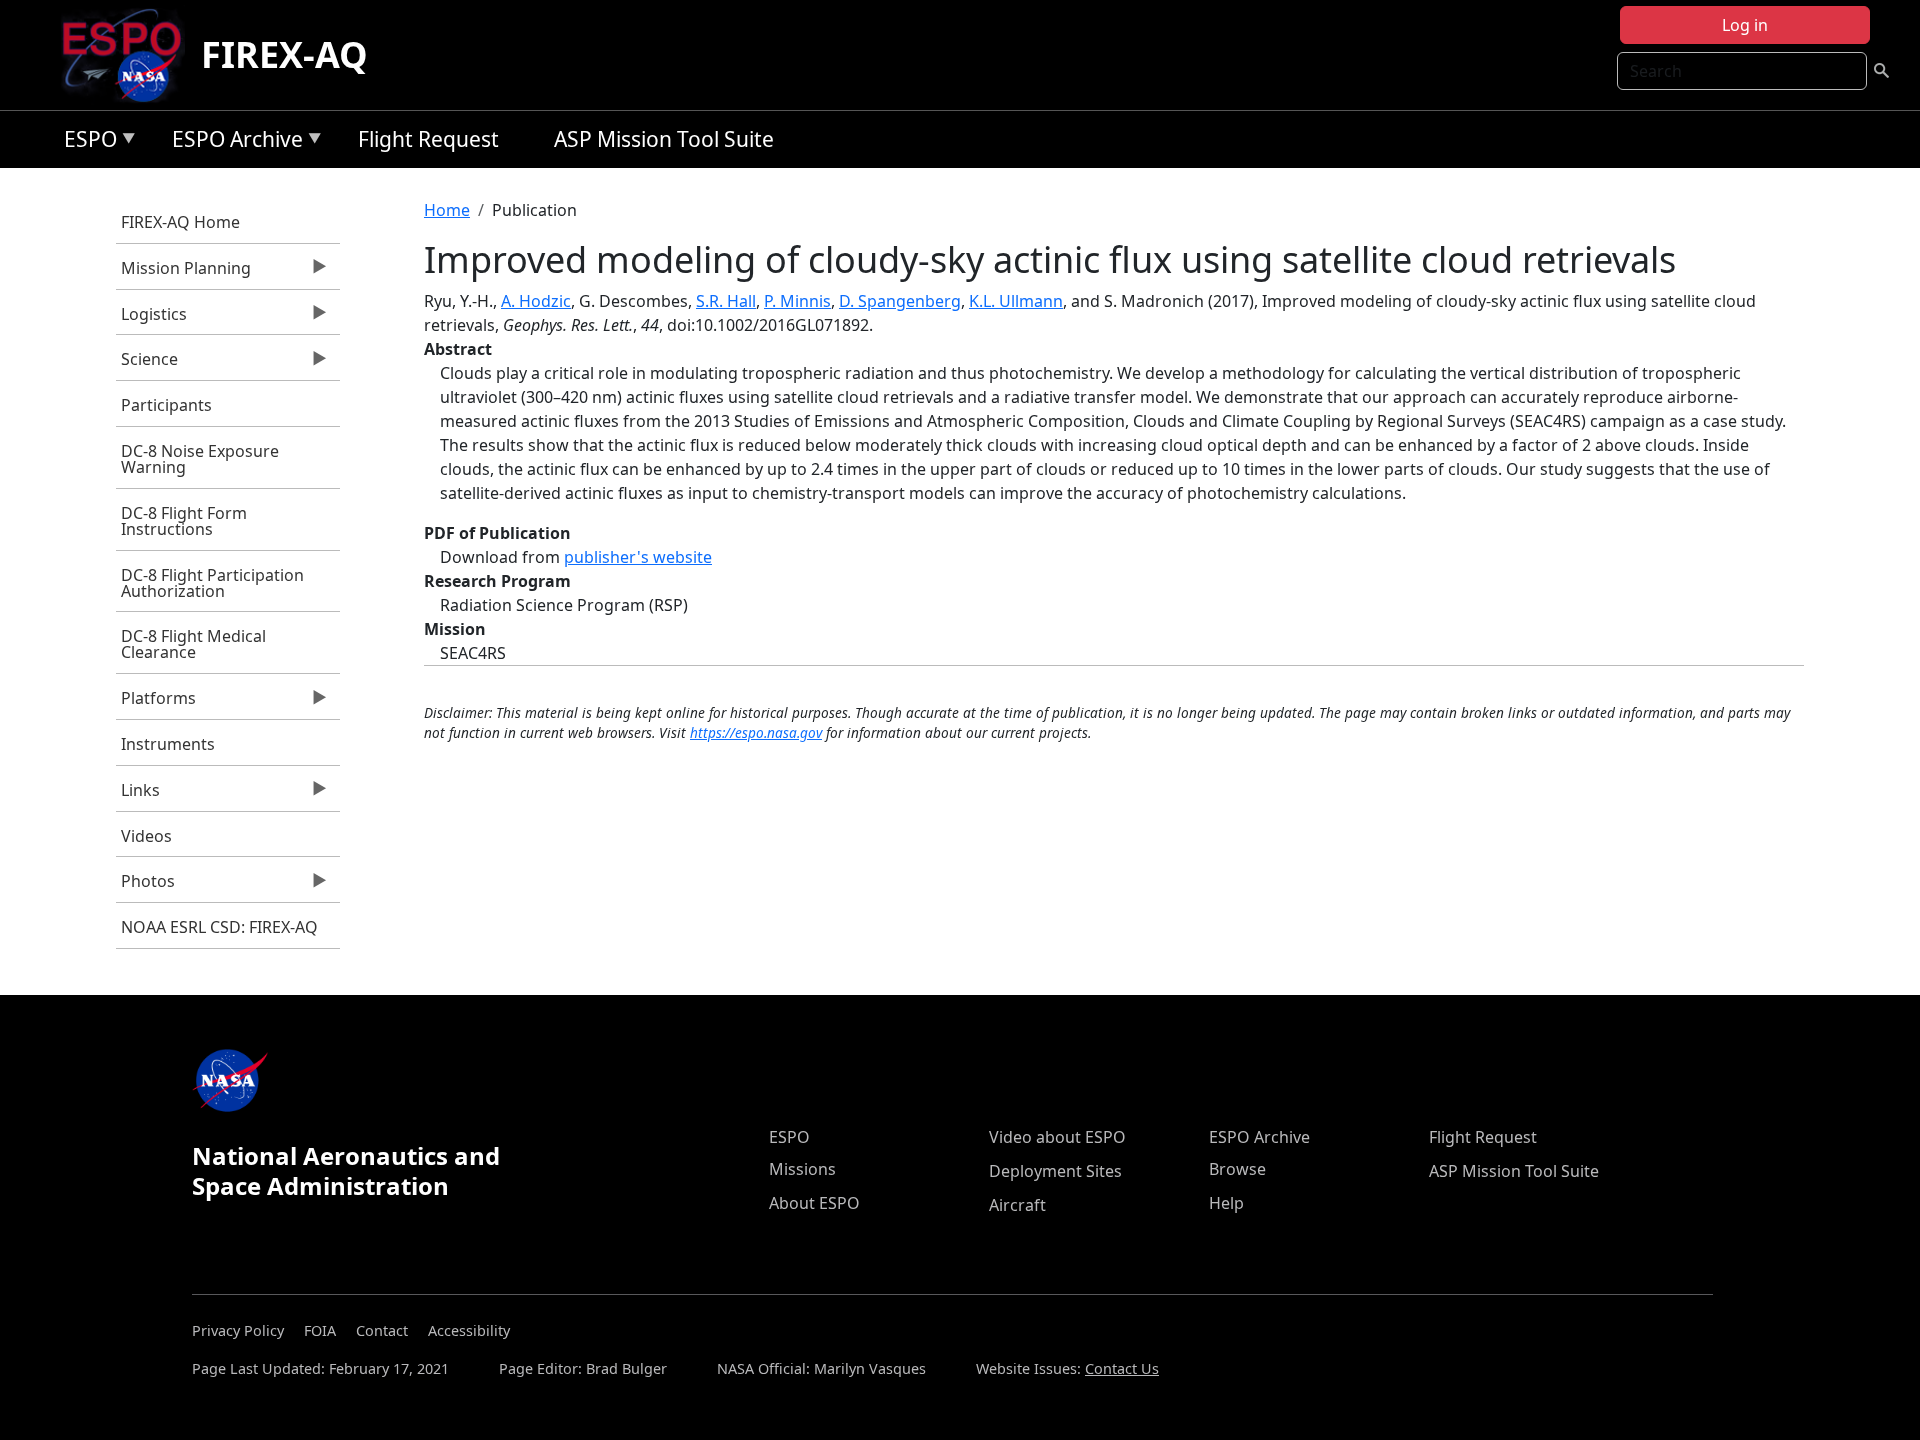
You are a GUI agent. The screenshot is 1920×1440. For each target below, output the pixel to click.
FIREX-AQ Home (180, 222)
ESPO (85, 142)
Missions (802, 1169)
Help (1226, 1203)
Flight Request (428, 139)
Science (147, 364)
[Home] (129, 55)
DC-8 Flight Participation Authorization (212, 583)
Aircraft (1017, 1205)
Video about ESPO (1057, 1137)
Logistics (151, 319)
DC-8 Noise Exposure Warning (200, 459)
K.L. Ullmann (1016, 301)
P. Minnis (797, 301)
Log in (1745, 25)
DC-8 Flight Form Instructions (184, 521)
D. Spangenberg (900, 301)
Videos (146, 836)
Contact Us (1122, 1368)
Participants (166, 405)
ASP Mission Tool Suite (664, 139)
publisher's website (638, 557)
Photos (145, 886)
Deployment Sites (1055, 1171)
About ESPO (814, 1203)
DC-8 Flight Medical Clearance (193, 644)
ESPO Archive (232, 142)
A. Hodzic (536, 301)
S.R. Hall (726, 301)
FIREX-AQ (284, 54)
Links (138, 795)
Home (447, 210)
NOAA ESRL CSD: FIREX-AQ (219, 927)
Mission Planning (183, 273)
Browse (1237, 1169)
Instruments (168, 744)
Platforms (156, 703)
